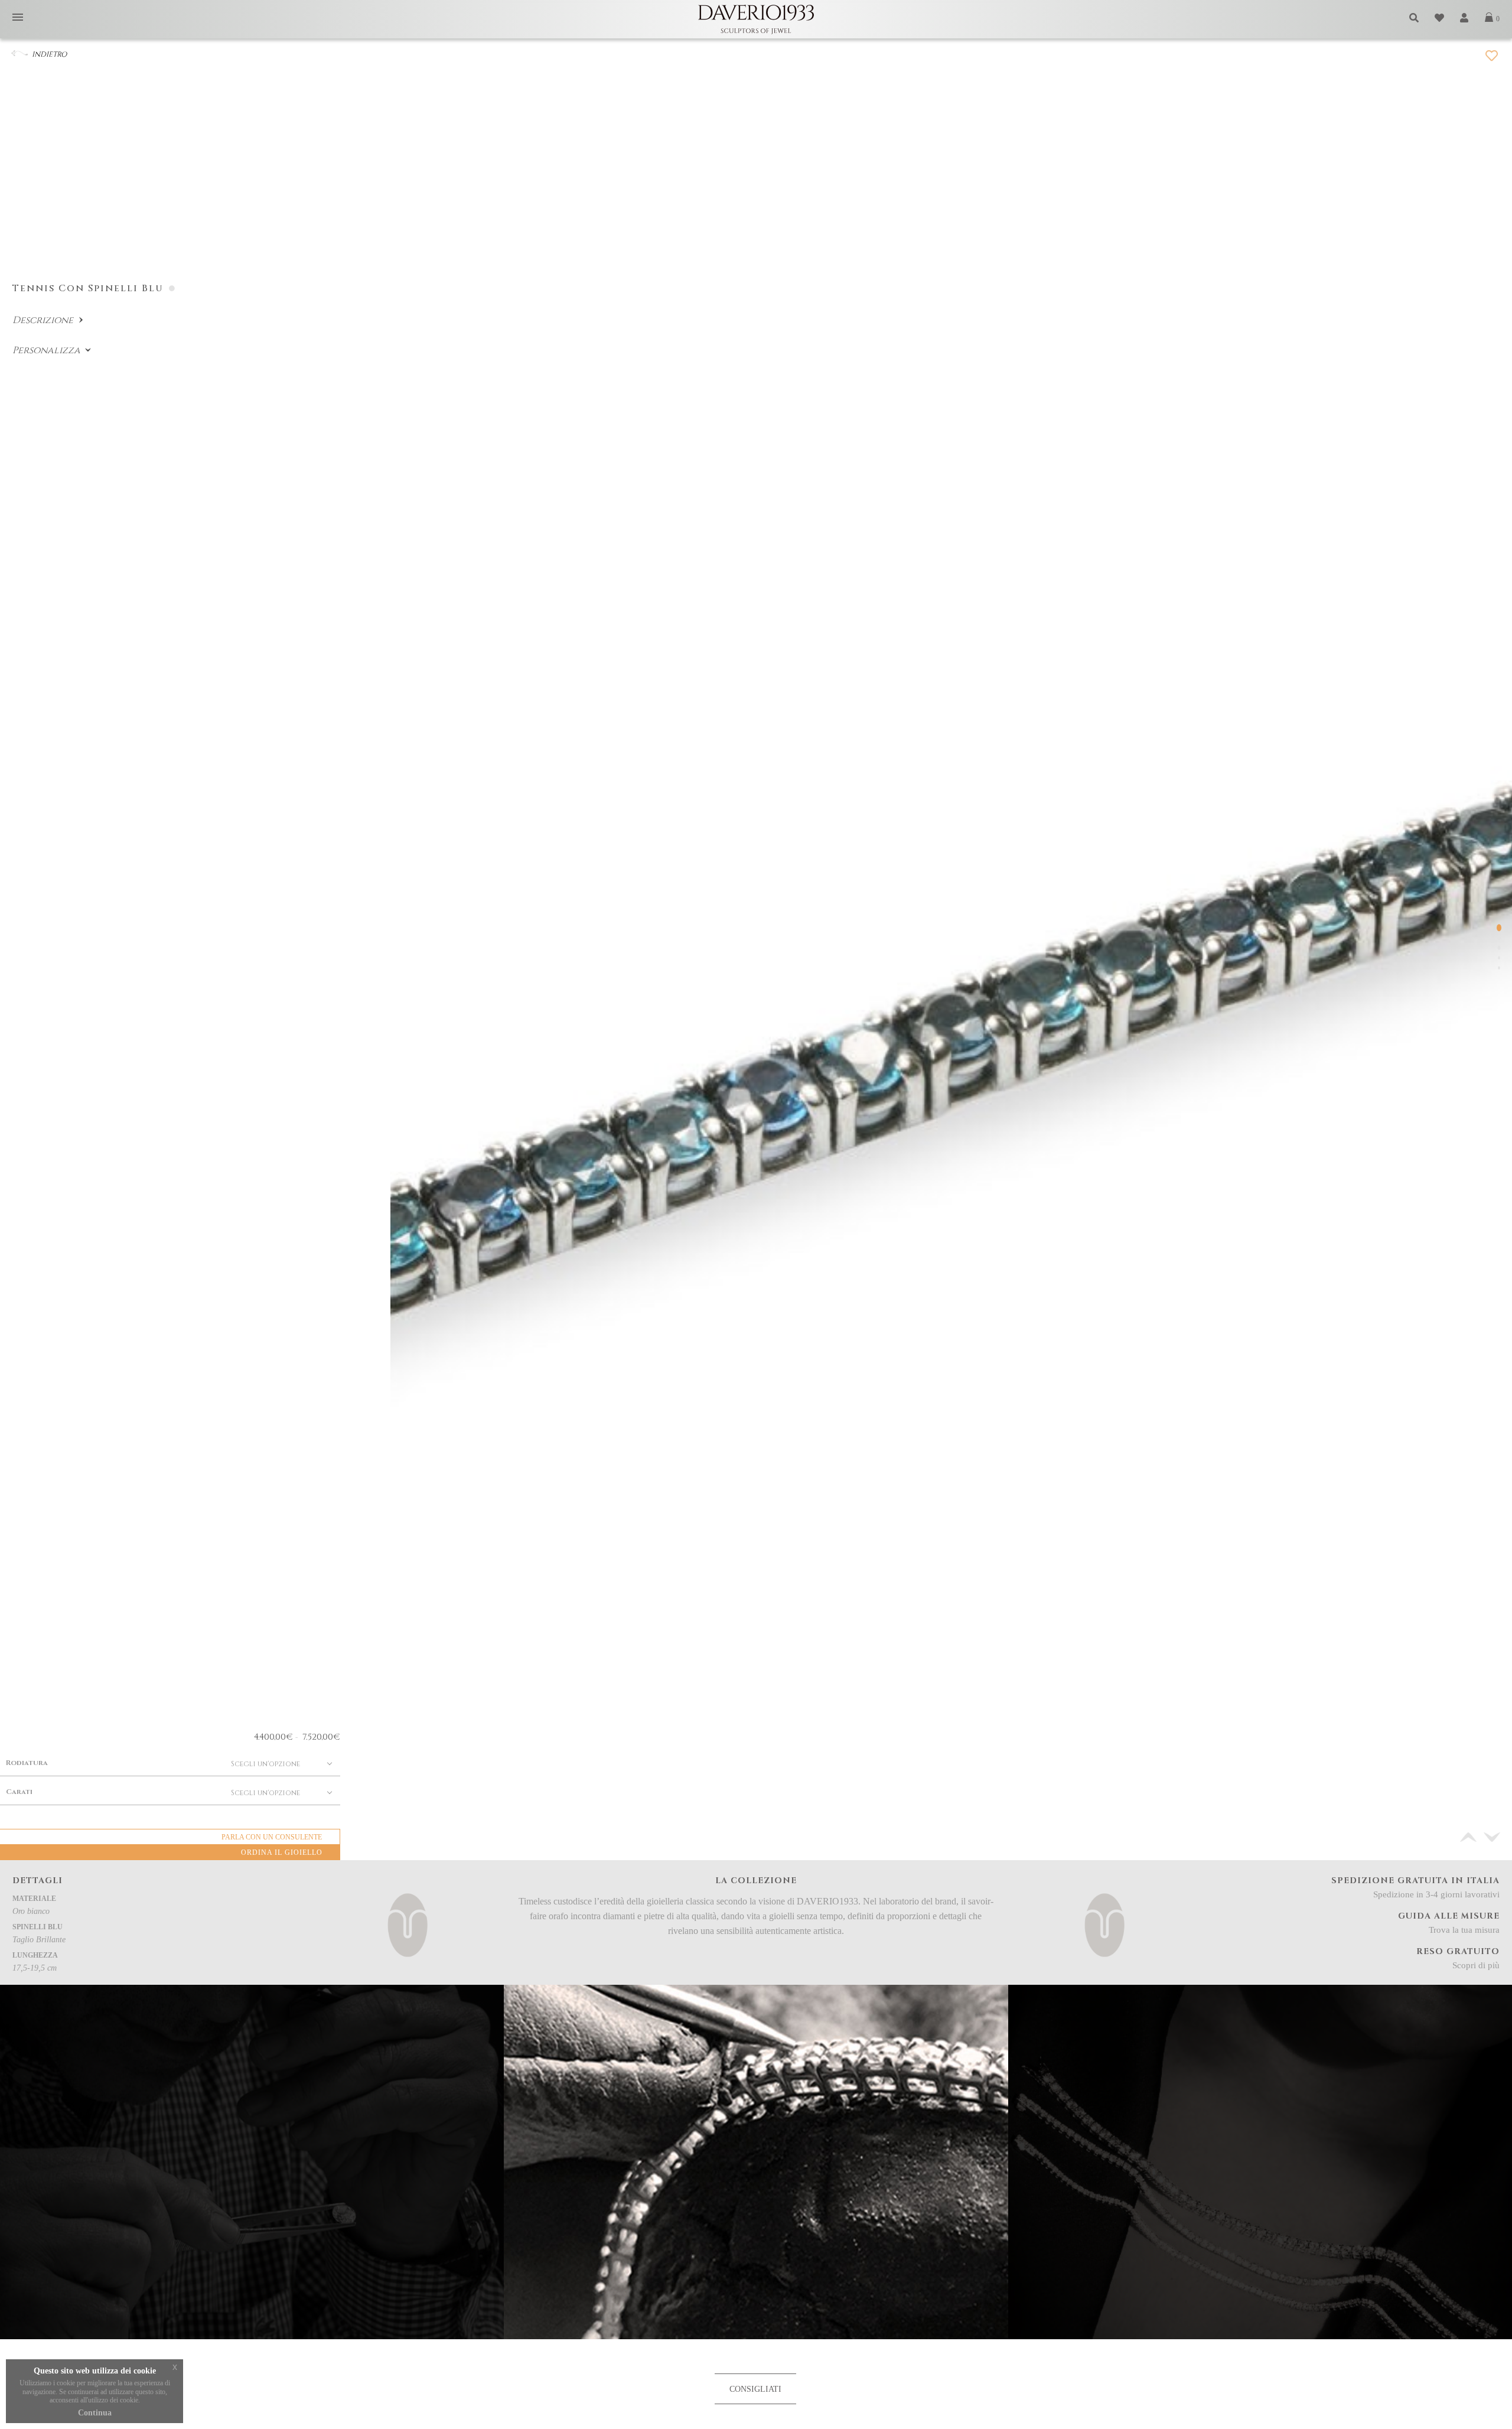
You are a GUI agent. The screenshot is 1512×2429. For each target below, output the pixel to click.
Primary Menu (18, 18)
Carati (19, 1792)
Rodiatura (27, 1763)
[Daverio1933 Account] (1465, 18)
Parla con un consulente (272, 1837)
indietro (49, 54)
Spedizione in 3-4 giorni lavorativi (1436, 1894)
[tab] (755, 2389)
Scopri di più (1476, 1965)
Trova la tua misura (1464, 1930)
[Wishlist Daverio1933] (1440, 18)
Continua (95, 2413)
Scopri (1260, 2298)
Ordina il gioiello (282, 1852)
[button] (1492, 1837)
